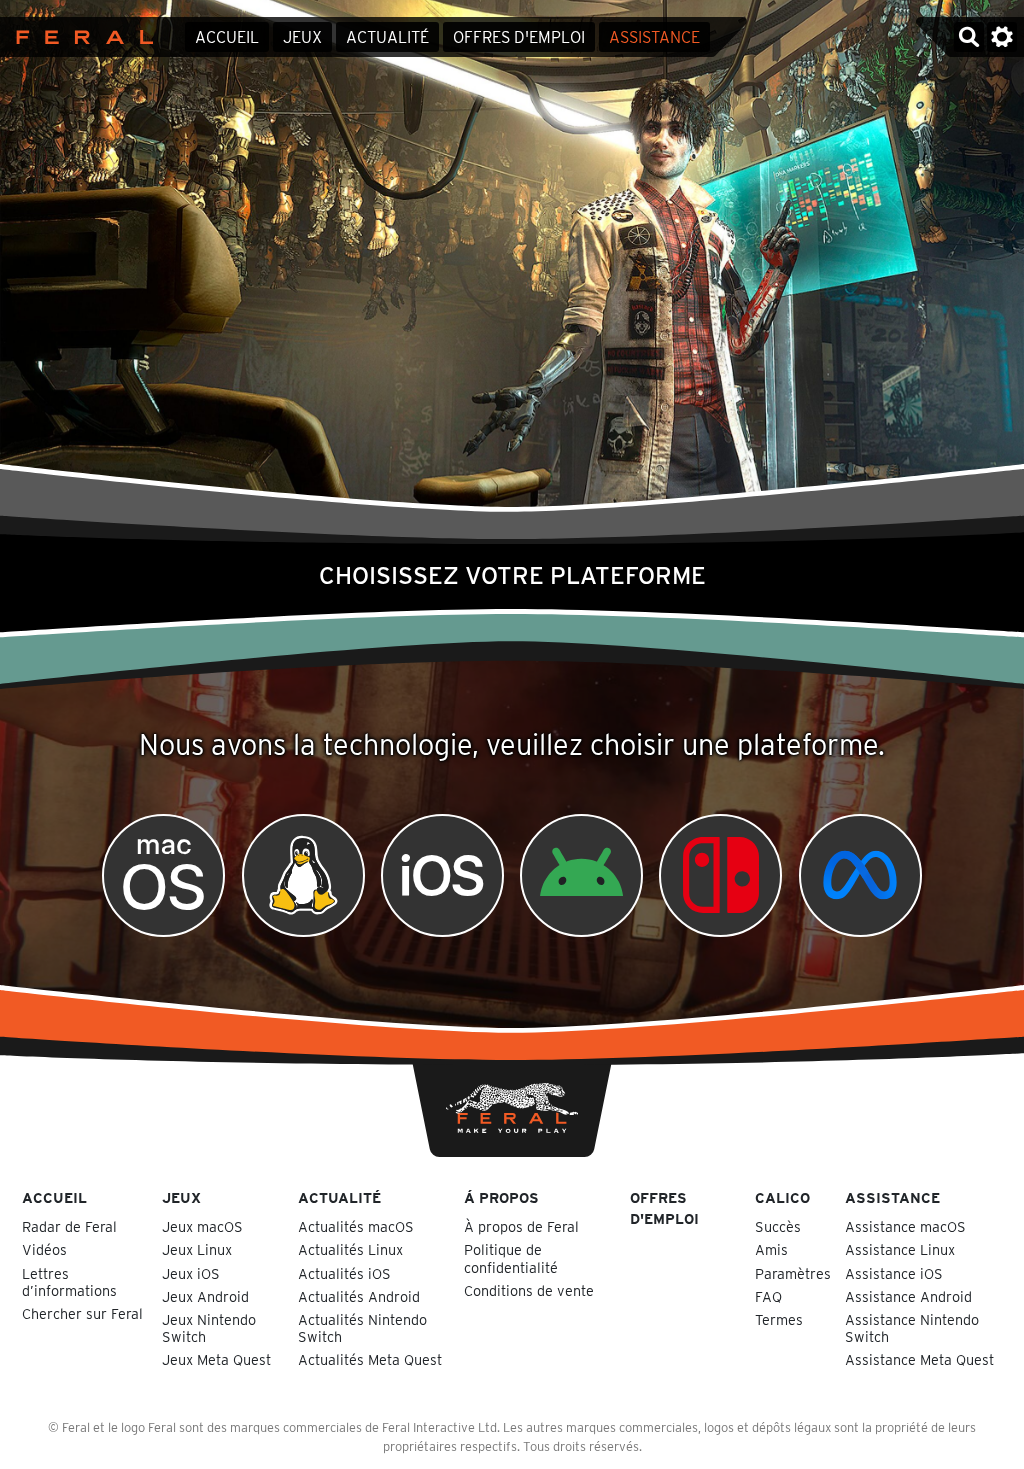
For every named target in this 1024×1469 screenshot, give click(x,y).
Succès (778, 1226)
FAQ (768, 1296)
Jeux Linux (197, 1249)
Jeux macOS (202, 1226)
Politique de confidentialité (511, 1258)
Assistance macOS (905, 1226)
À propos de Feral (521, 1226)
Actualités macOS (356, 1226)
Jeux (302, 37)
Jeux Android (205, 1296)
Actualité (387, 37)
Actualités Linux (350, 1249)
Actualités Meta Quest (370, 1359)
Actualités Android (359, 1296)
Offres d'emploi (519, 37)
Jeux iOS (191, 1273)
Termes (779, 1319)
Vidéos (44, 1249)
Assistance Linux (900, 1249)
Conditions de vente (529, 1290)
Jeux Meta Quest (216, 1359)
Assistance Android (908, 1296)
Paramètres (793, 1273)
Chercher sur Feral (82, 1313)
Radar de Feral (69, 1226)
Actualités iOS (344, 1273)
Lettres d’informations (69, 1282)
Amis (771, 1249)
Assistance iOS (894, 1273)
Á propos (501, 1197)
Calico (782, 1197)
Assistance (654, 37)
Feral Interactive (79, 37)
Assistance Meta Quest (919, 1359)
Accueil (227, 37)
